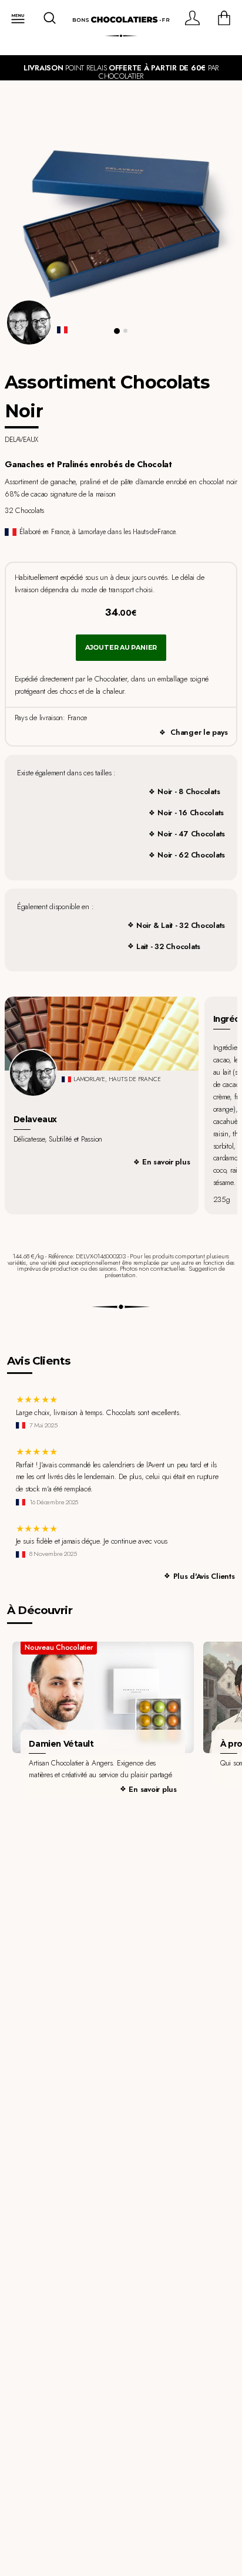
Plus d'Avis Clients (204, 1576)
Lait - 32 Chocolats (168, 946)
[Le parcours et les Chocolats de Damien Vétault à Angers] (103, 1698)
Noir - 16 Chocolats (191, 813)
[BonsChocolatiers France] (121, 20)
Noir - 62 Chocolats (191, 855)
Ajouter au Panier (121, 647)
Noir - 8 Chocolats (189, 791)
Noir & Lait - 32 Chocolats (181, 925)
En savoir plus (166, 1162)
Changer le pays (199, 732)
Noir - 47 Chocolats (191, 834)
